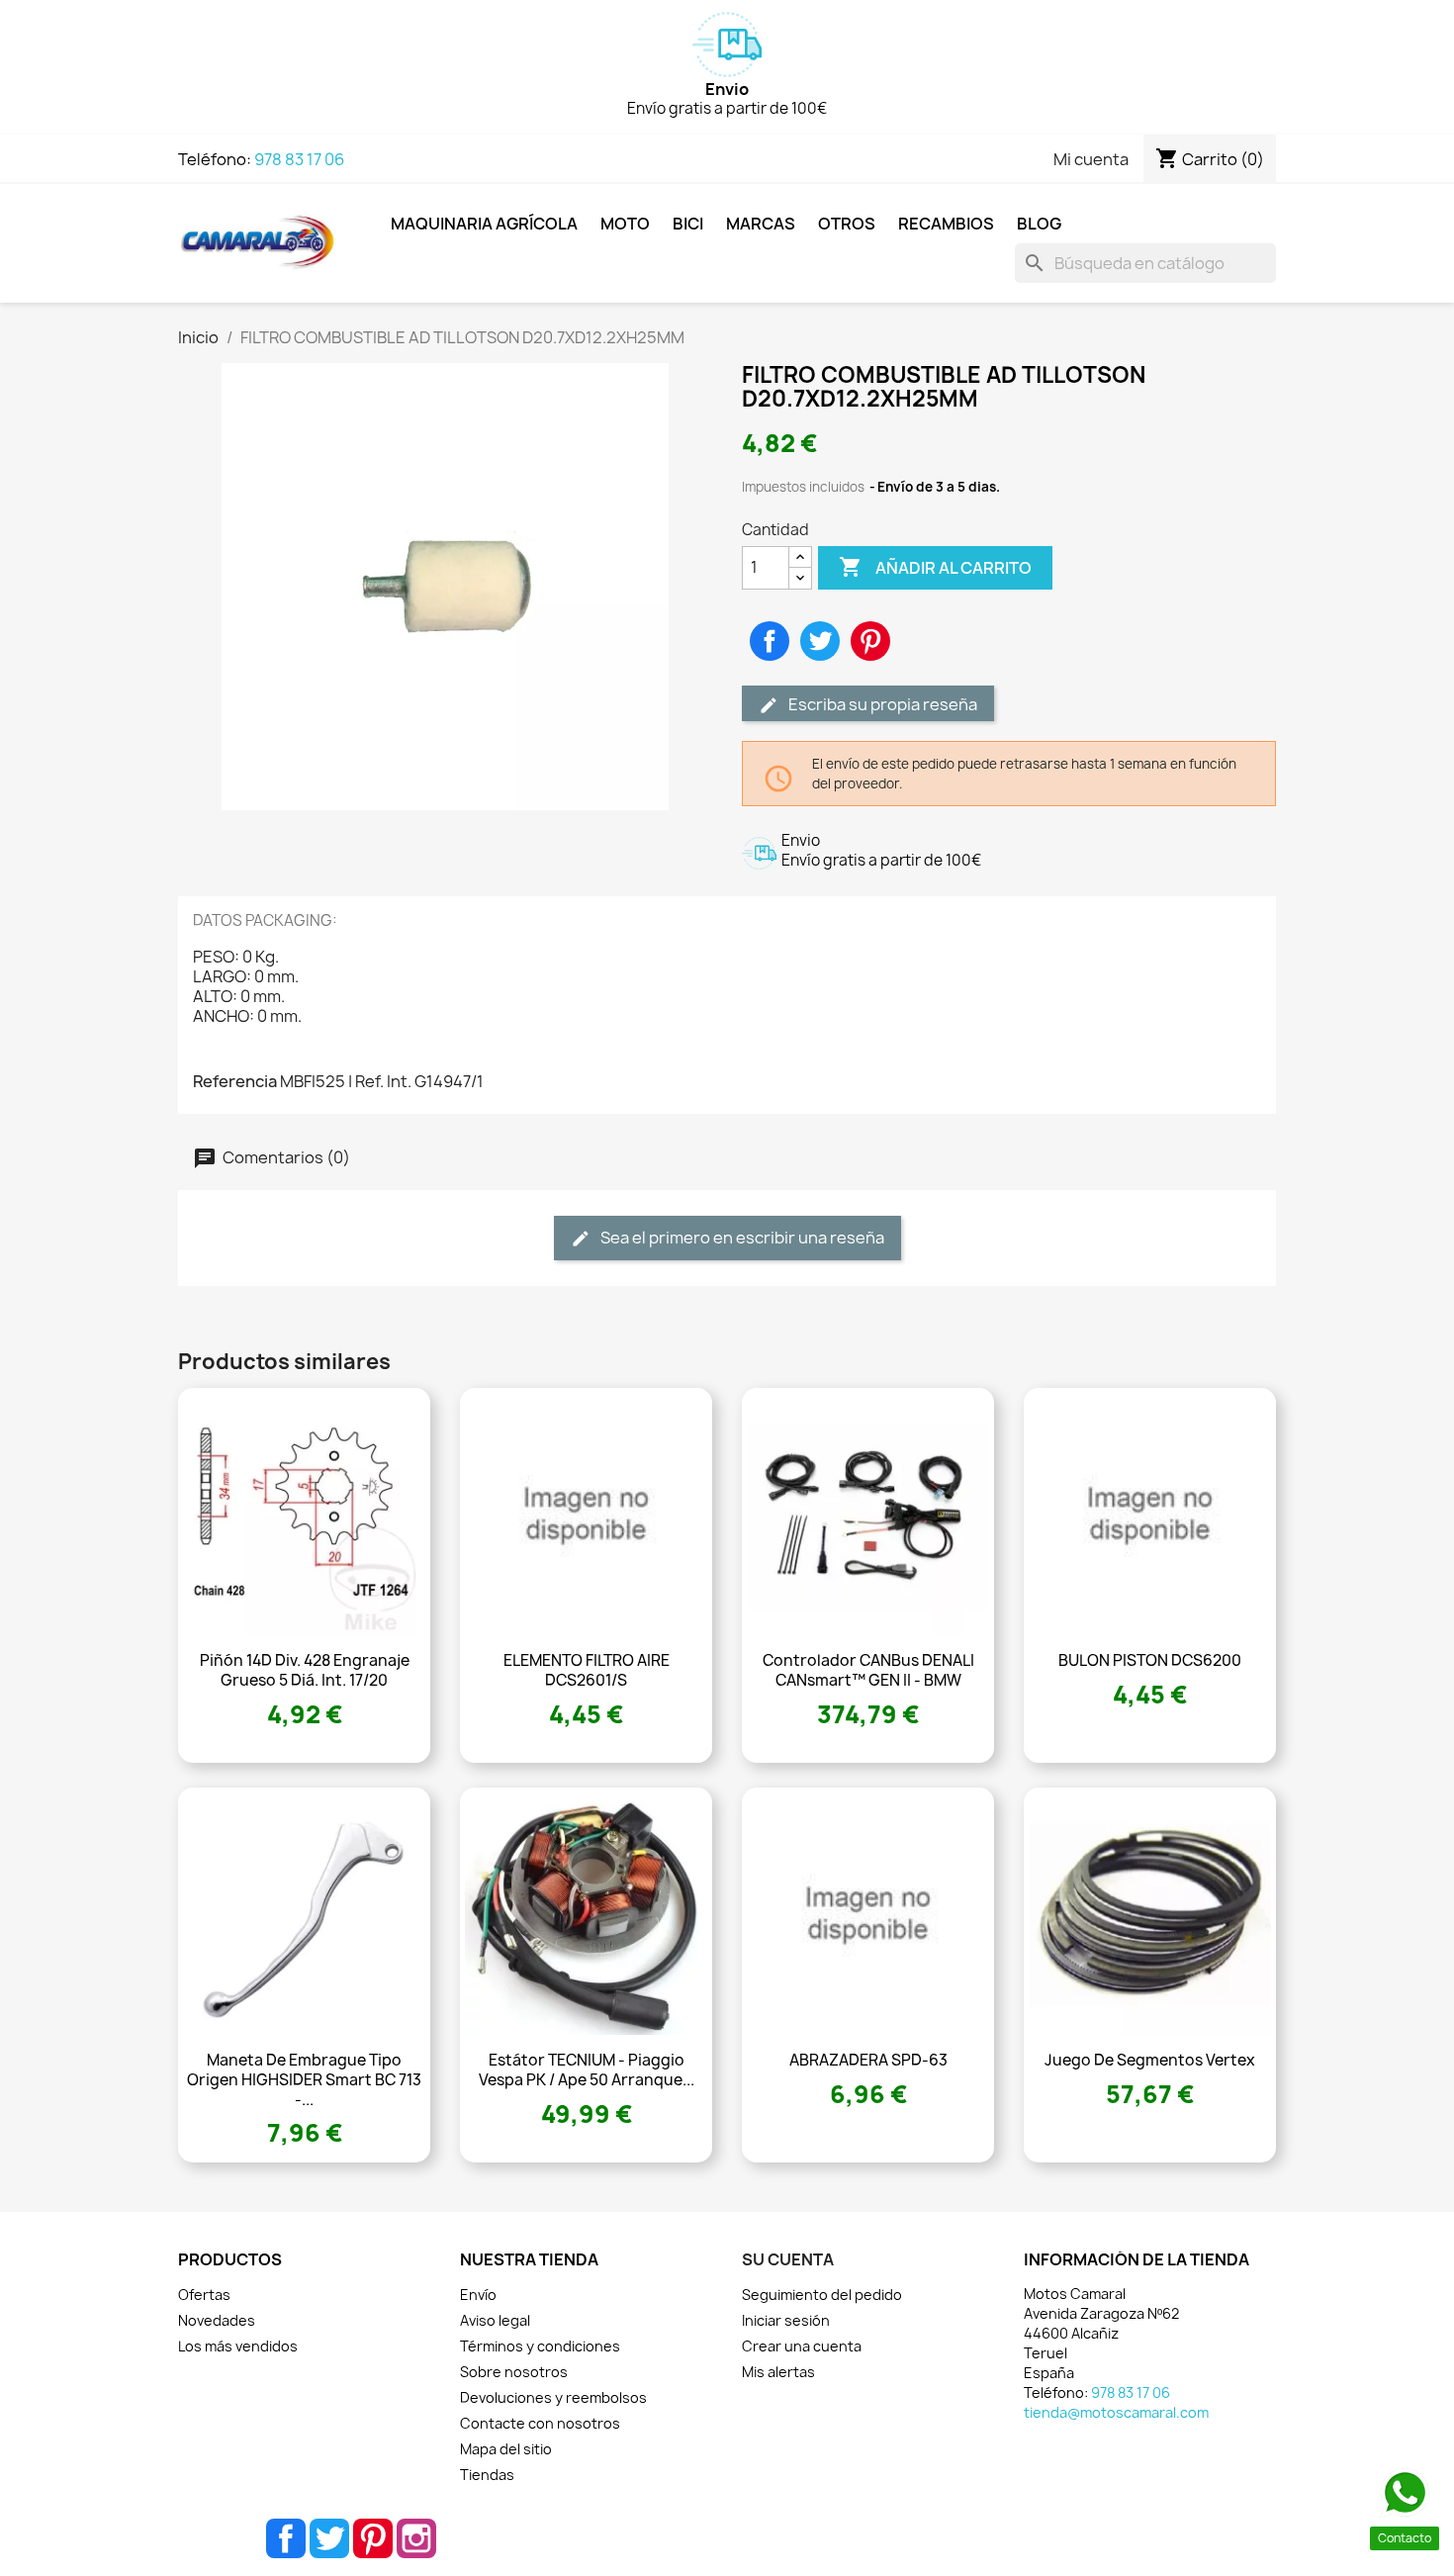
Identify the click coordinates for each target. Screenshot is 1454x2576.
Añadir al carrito (935, 567)
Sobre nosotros (514, 2372)
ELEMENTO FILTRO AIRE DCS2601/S (587, 1670)
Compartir (770, 641)
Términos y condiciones (540, 2346)
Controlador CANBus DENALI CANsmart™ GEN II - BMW (868, 1670)
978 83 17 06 (299, 159)
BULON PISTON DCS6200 (1150, 1660)
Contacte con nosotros (540, 2423)
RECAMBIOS (946, 224)
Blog (1039, 224)
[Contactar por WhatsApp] (1405, 2493)
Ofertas (204, 2295)
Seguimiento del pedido (822, 2295)
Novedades (217, 2320)
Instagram (416, 2538)
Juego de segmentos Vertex (1150, 2060)
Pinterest (870, 641)
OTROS (847, 224)
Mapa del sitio (506, 2449)
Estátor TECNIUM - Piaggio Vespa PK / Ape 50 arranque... (587, 2070)
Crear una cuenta (802, 2346)
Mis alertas (778, 2372)
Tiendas (487, 2475)
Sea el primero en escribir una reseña (741, 1238)
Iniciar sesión (786, 2320)
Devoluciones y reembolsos (553, 2397)
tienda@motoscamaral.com (1116, 2412)
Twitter (329, 2538)
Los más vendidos (238, 2346)
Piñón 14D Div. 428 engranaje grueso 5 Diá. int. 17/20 (305, 1670)
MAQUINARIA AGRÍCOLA (484, 224)
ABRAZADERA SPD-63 (868, 2060)
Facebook (286, 2538)
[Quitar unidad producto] (800, 578)
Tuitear (820, 641)
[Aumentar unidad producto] (800, 557)
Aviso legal (495, 2320)
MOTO (625, 224)
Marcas (761, 224)
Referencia (235, 1081)
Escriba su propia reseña (881, 704)
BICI (688, 224)
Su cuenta (788, 2259)
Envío (478, 2295)
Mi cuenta (1091, 159)
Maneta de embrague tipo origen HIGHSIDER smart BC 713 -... (304, 2080)
